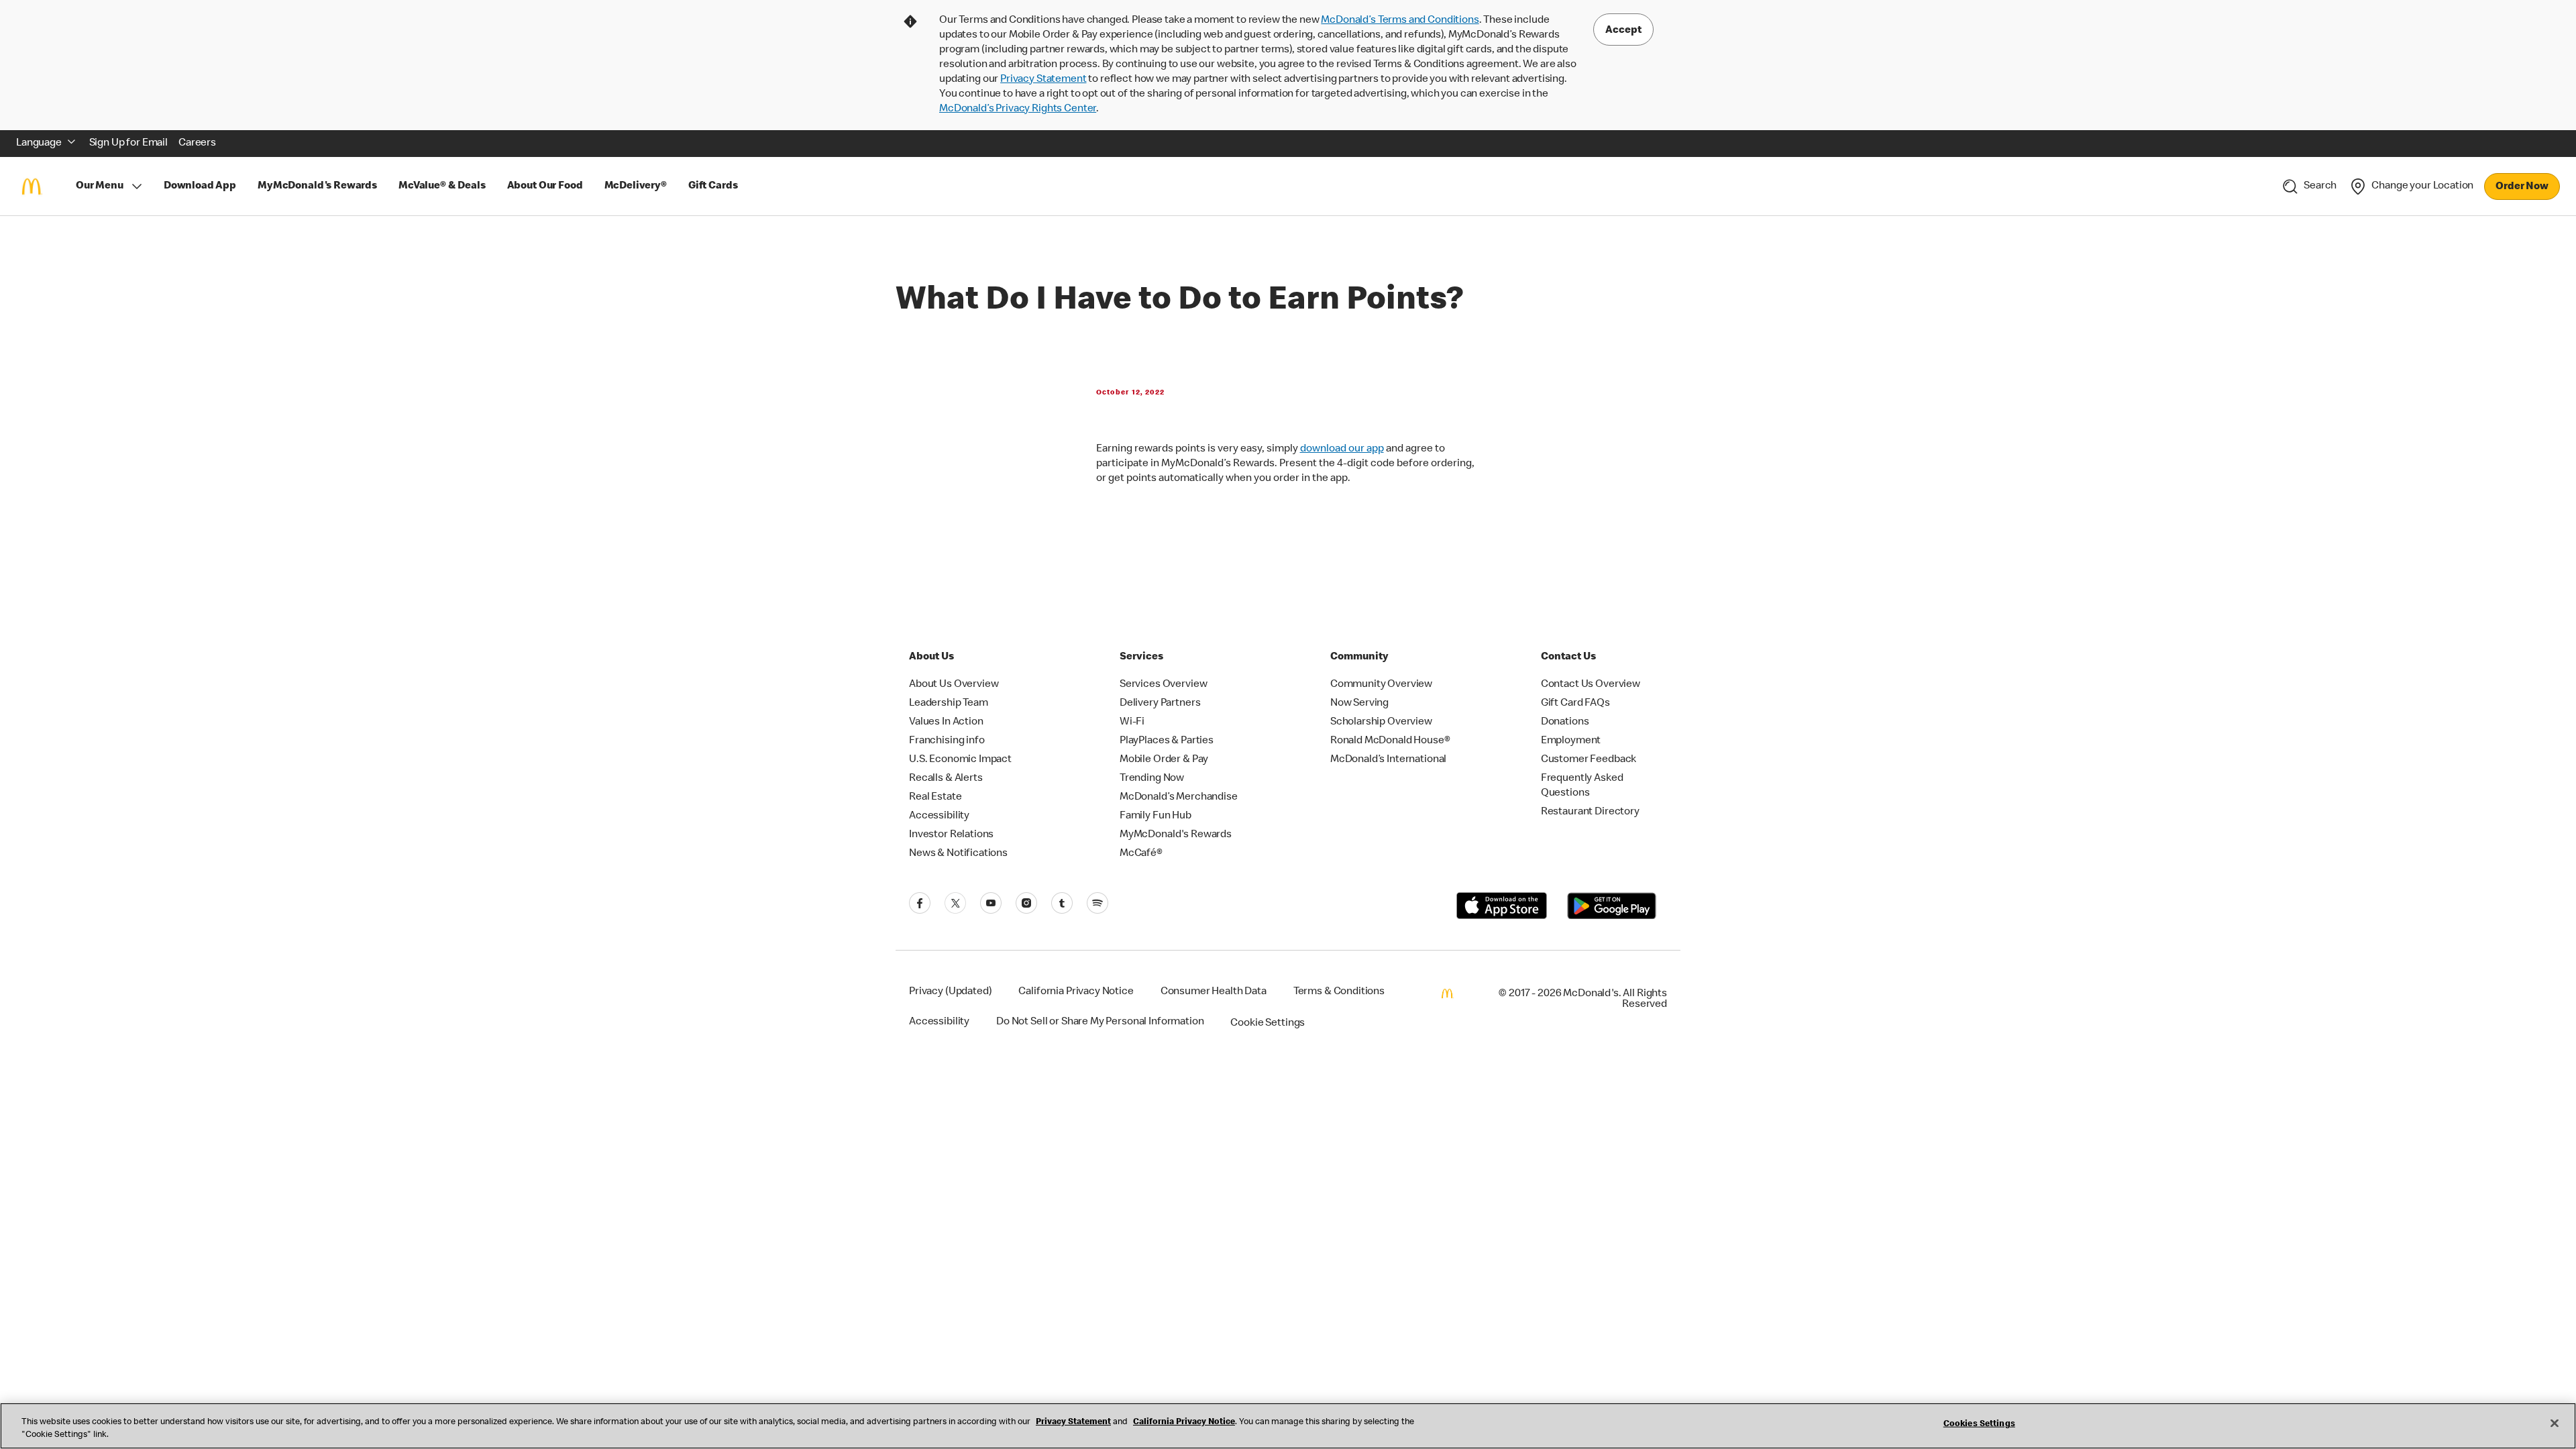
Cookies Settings (1979, 1425)
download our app (1342, 449)
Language (39, 144)
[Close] (2555, 1424)
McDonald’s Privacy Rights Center (1018, 109)
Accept (1623, 31)
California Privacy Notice (1184, 1423)
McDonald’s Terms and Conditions (1400, 21)
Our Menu (100, 186)
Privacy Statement (1043, 80)
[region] (1288, 1426)
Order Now (2522, 187)
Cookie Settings (1268, 1024)
